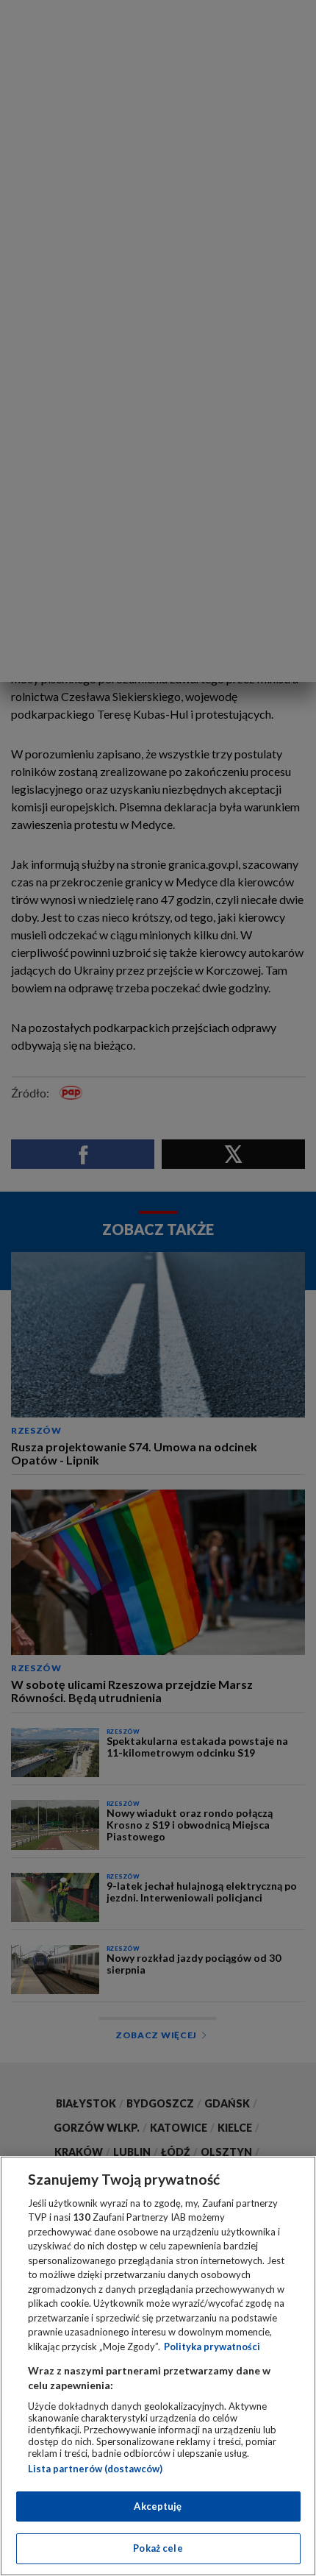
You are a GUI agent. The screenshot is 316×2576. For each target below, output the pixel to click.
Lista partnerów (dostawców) (95, 2469)
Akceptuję (158, 2506)
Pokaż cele (158, 2548)
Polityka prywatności (212, 2346)
